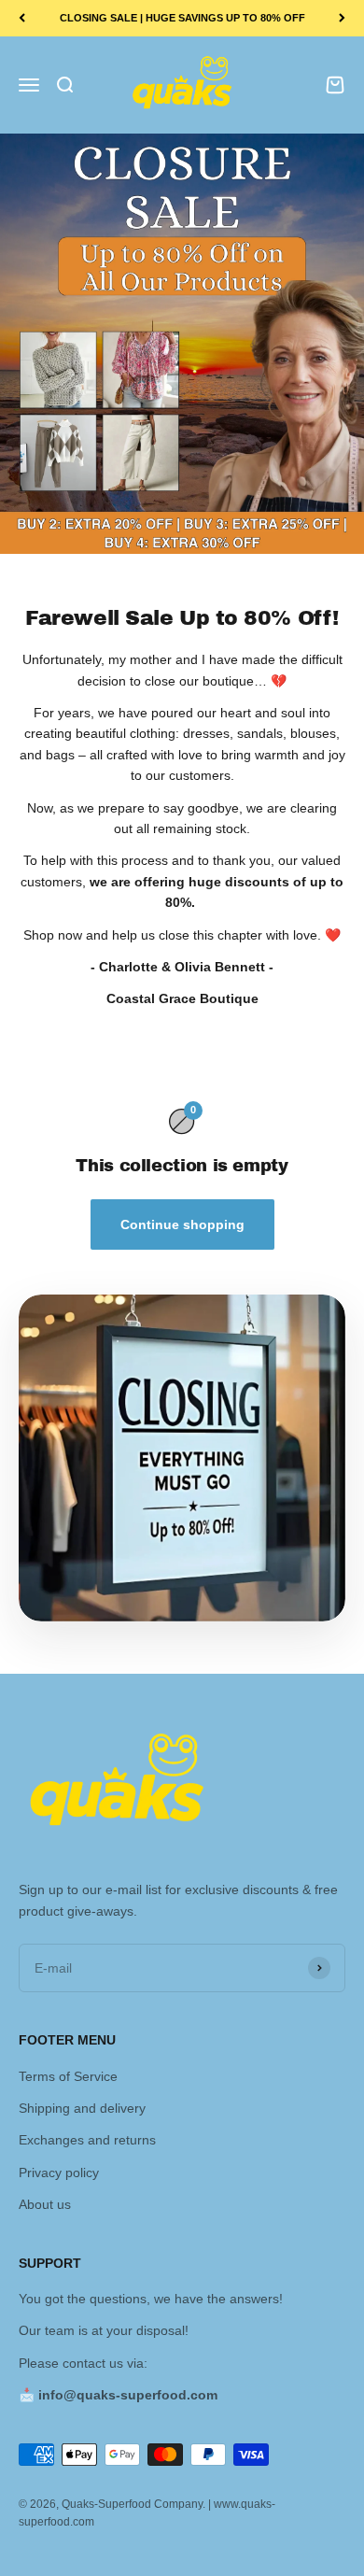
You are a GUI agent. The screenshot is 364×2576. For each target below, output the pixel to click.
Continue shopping (182, 1224)
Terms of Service (68, 2076)
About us (45, 2204)
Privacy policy (59, 2173)
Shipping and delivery (82, 2108)
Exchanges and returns (87, 2140)
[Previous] (22, 18)
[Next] (342, 18)
